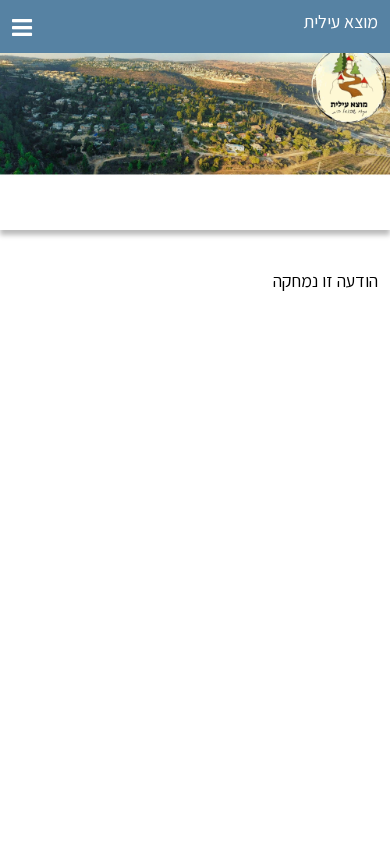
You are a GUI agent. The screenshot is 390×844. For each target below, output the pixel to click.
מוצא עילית (340, 21)
